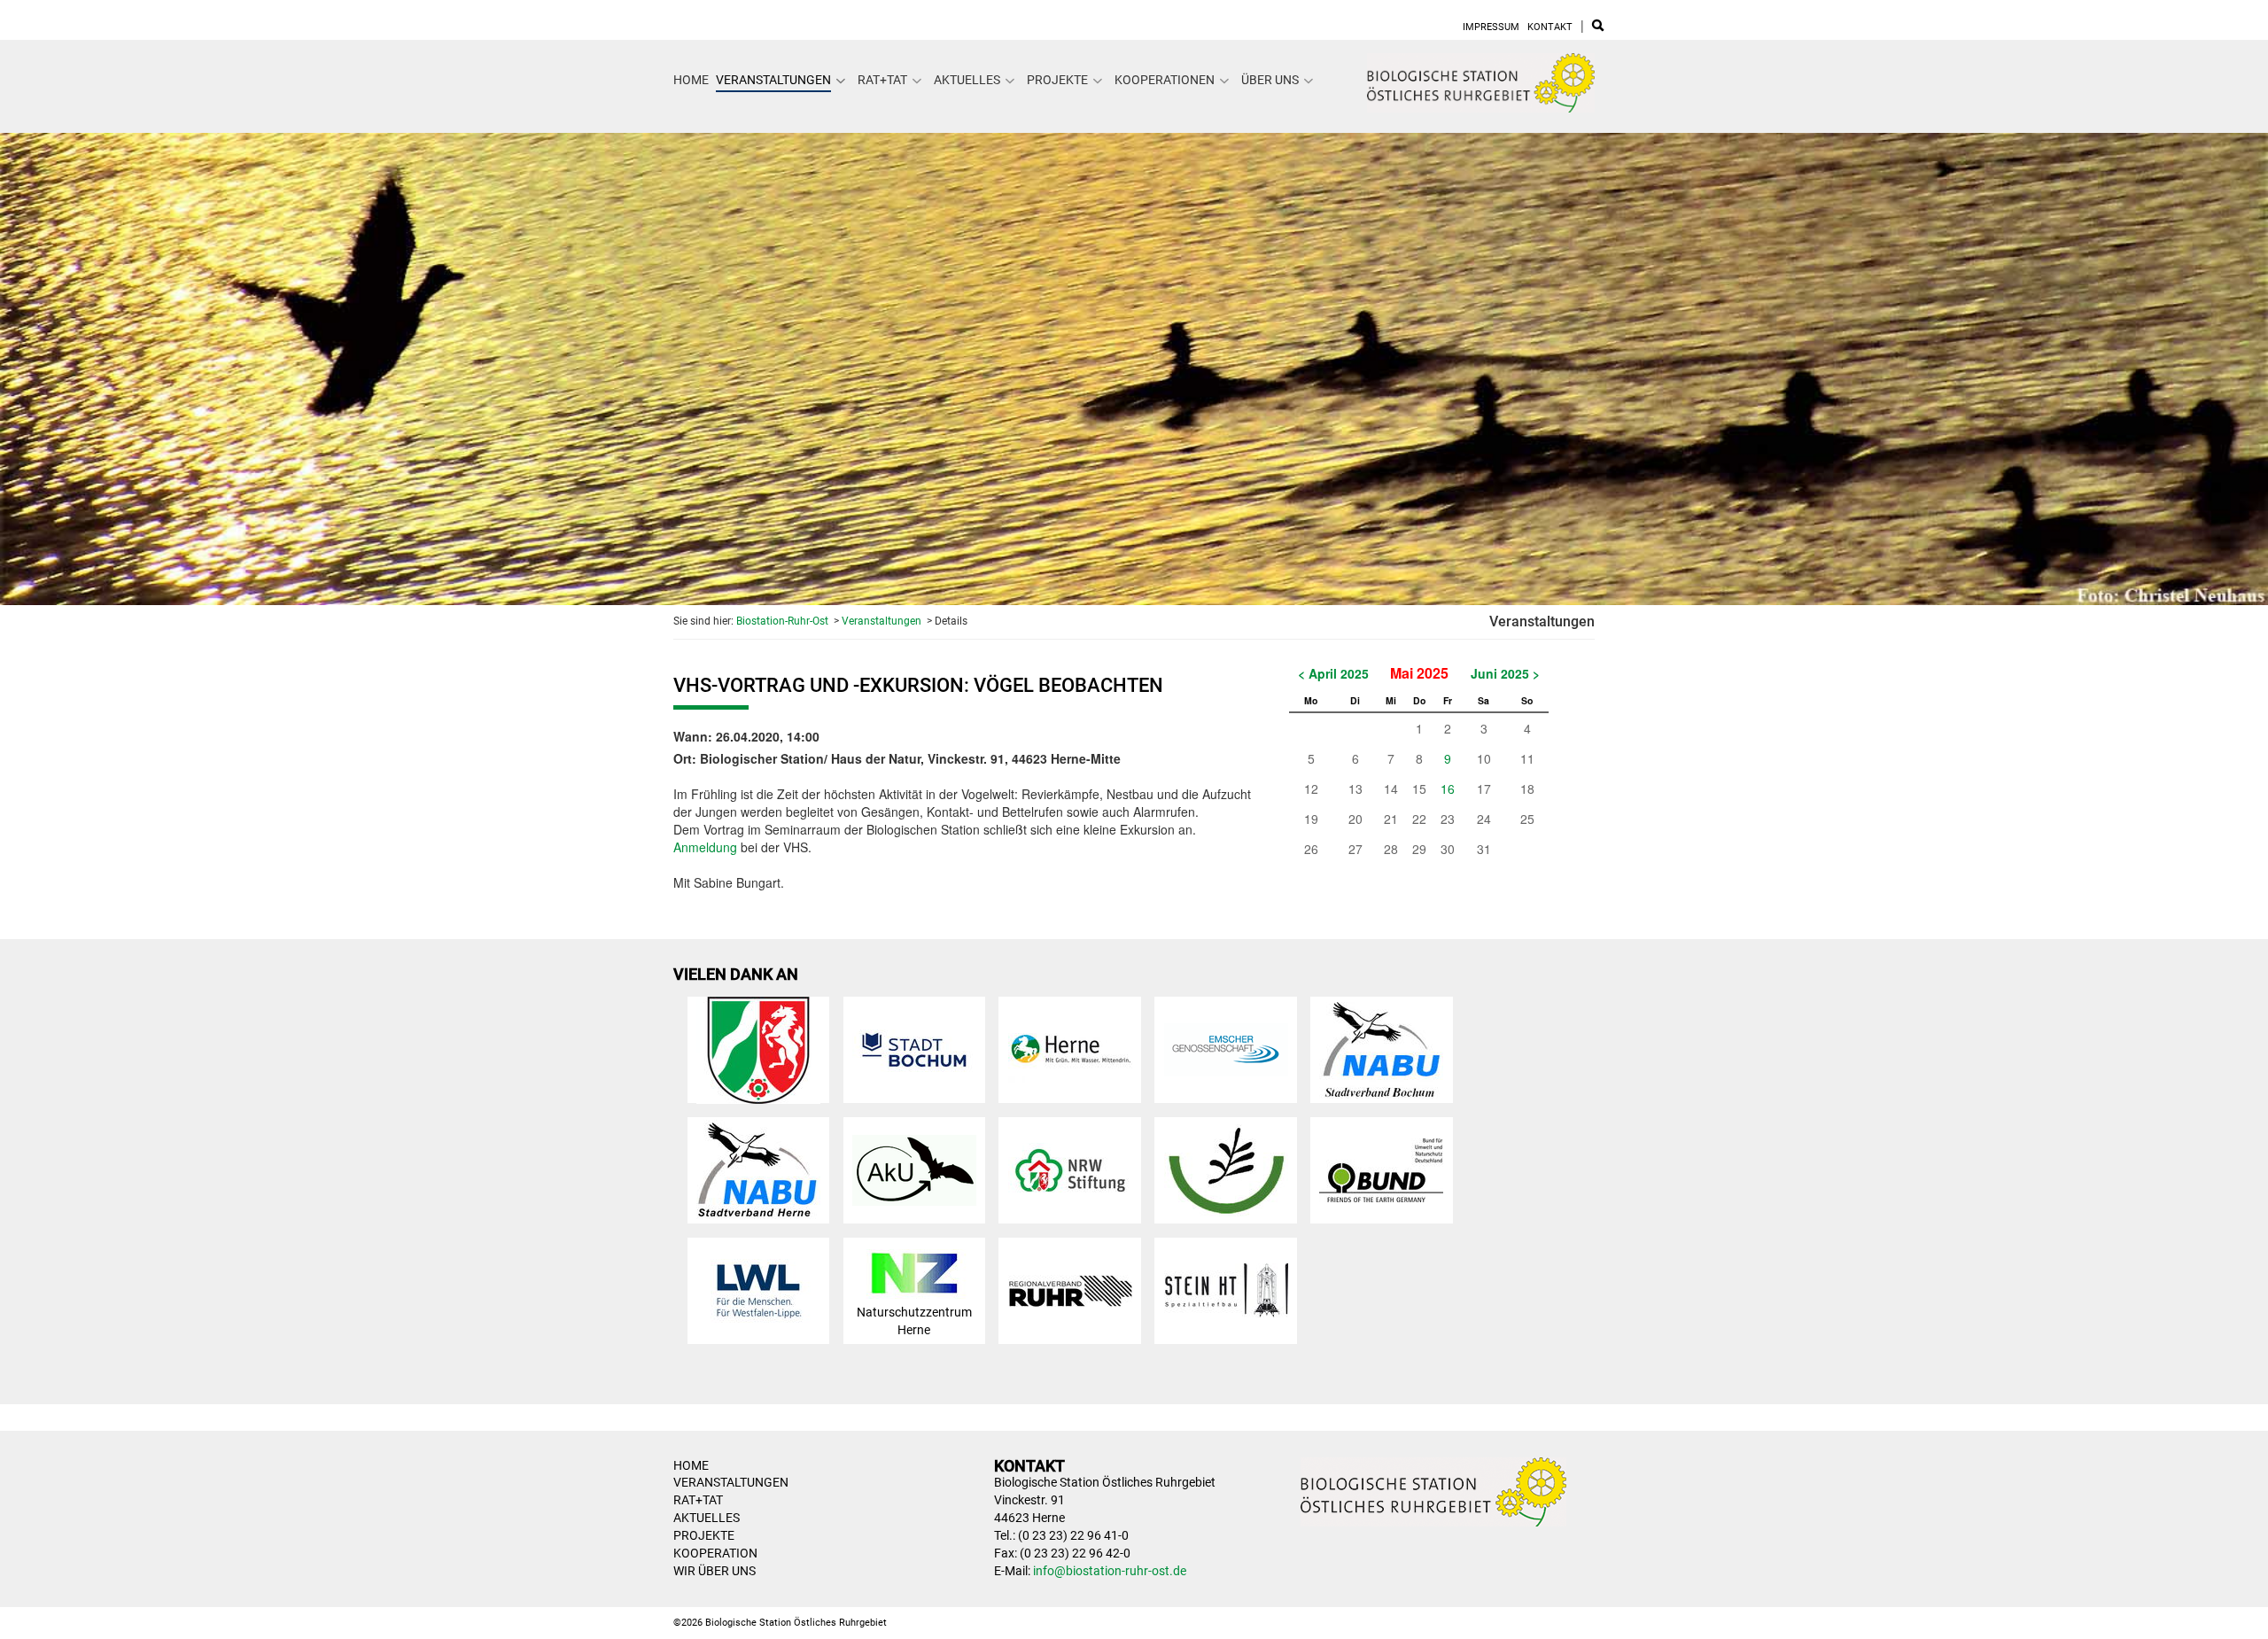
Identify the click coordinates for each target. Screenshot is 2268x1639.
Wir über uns (715, 1571)
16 (1448, 788)
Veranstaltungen (773, 80)
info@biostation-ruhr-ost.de (1110, 1571)
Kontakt (1550, 27)
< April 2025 (1333, 673)
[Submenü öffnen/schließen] (841, 81)
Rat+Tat (882, 80)
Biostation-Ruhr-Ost (782, 621)
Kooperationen (1165, 80)
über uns (1270, 80)
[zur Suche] (1598, 27)
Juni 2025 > (1505, 673)
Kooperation (715, 1553)
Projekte (1057, 80)
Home (691, 80)
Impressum (1491, 27)
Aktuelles (967, 80)
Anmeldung (705, 847)
